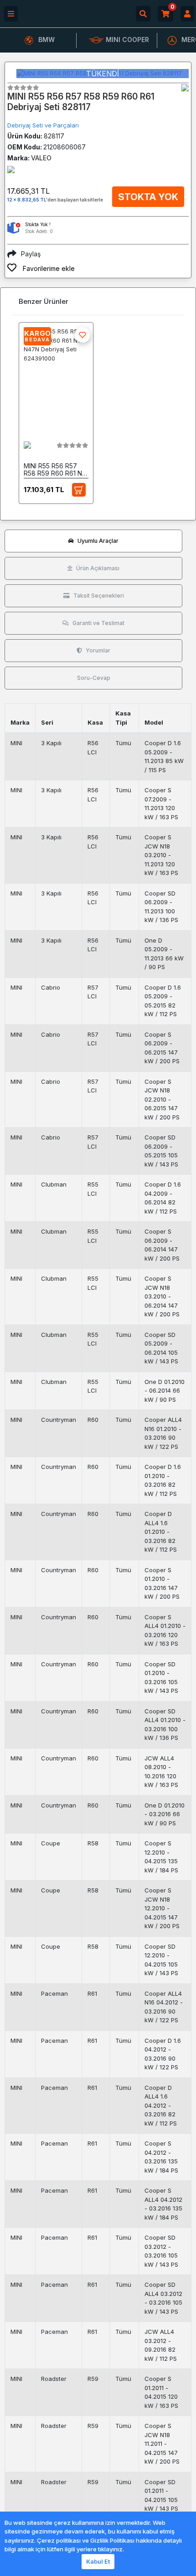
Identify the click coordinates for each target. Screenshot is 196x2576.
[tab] (93, 541)
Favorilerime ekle (48, 268)
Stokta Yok (148, 197)
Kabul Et (98, 2561)
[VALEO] (185, 88)
